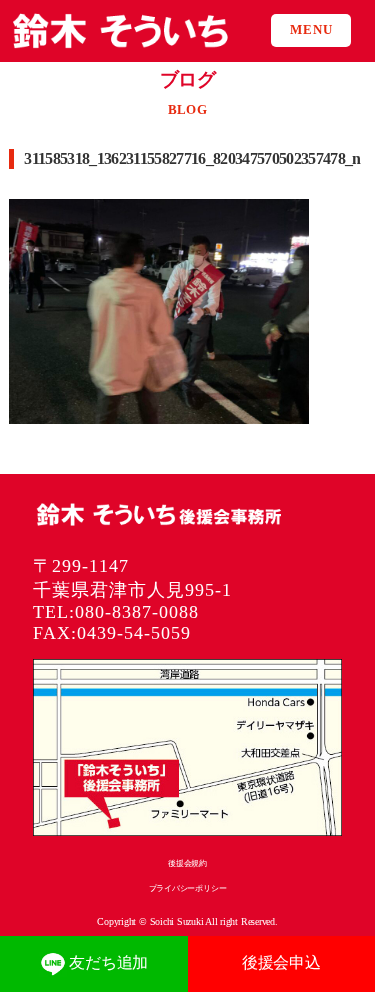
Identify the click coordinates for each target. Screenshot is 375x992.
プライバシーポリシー (188, 888)
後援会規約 (187, 863)
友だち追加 (108, 962)
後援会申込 (281, 962)
